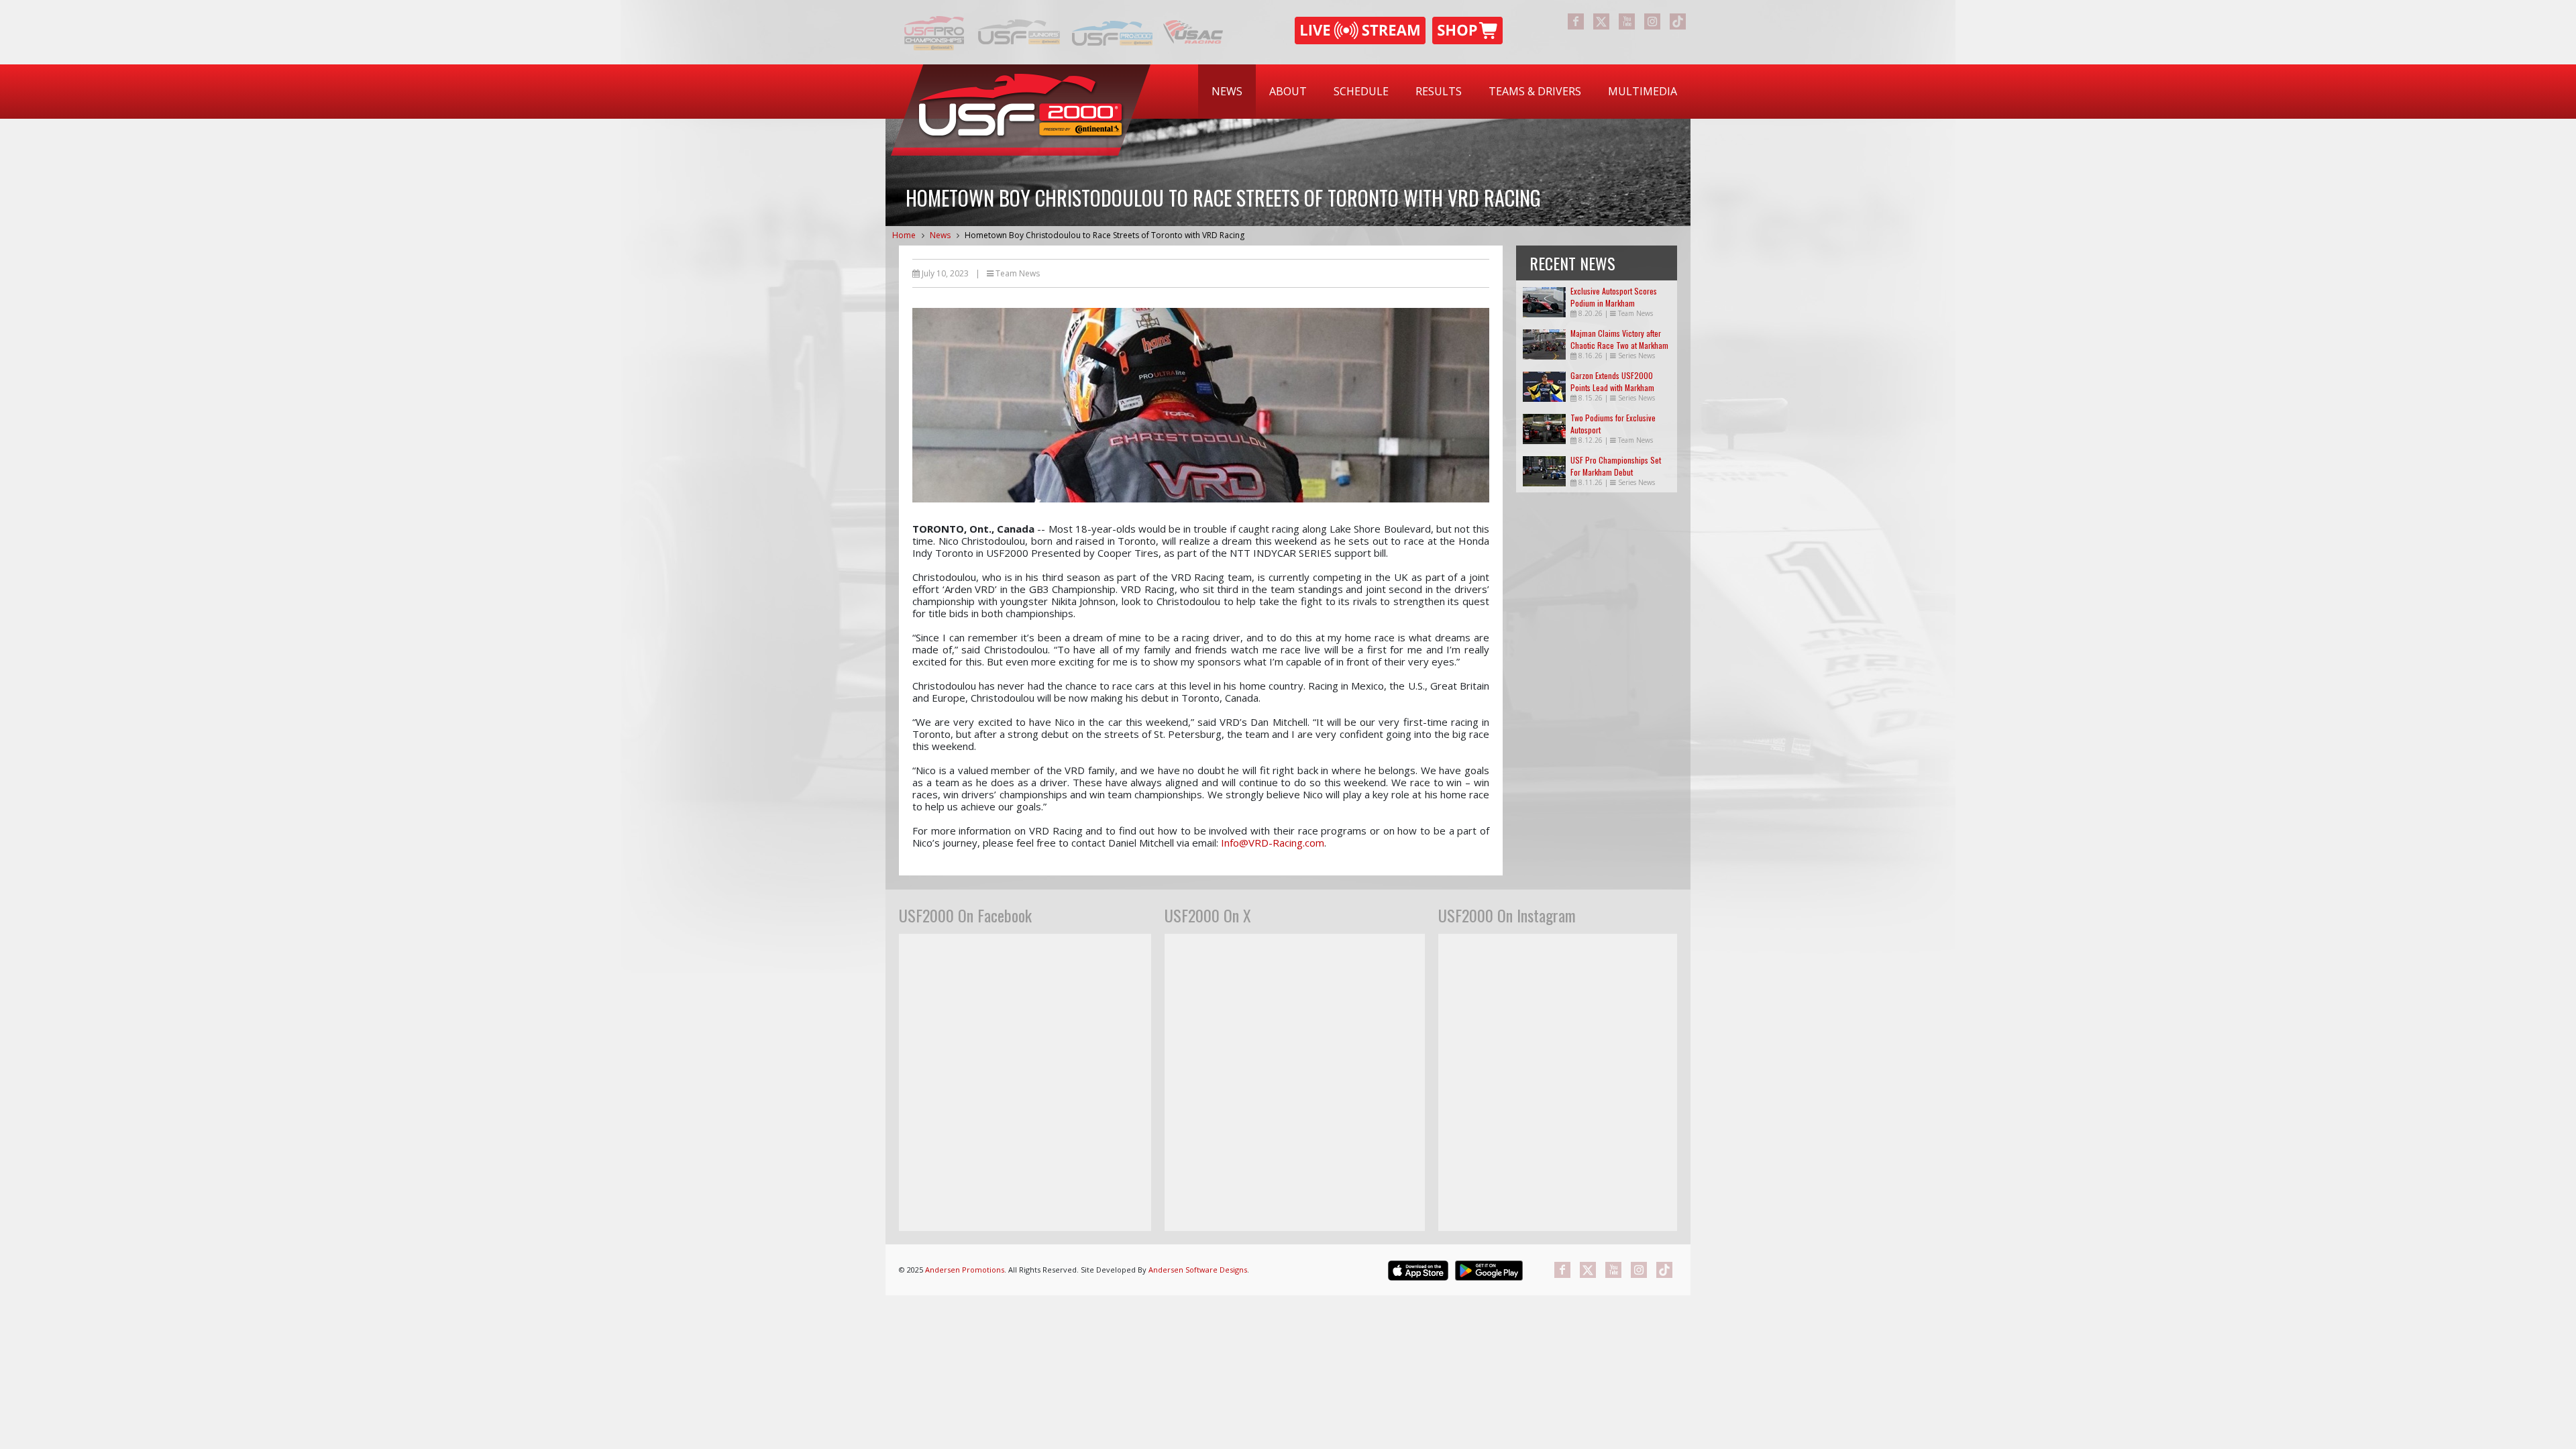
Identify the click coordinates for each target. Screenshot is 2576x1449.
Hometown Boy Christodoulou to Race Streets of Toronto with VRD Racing (1105, 235)
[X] (1601, 21)
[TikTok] (1678, 21)
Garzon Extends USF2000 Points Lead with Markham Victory (1612, 387)
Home (904, 235)
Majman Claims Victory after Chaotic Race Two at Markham (1619, 339)
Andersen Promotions (965, 1270)
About (1288, 91)
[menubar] (1444, 92)
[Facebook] (1576, 21)
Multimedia (1643, 91)
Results (1439, 91)
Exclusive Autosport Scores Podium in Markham (1614, 297)
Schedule (1361, 91)
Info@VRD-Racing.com (1273, 843)
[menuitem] (1227, 92)
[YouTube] (1627, 21)
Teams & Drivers (1535, 91)
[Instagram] (1652, 21)
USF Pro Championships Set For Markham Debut (1616, 466)
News (1227, 91)
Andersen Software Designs (1198, 1270)
